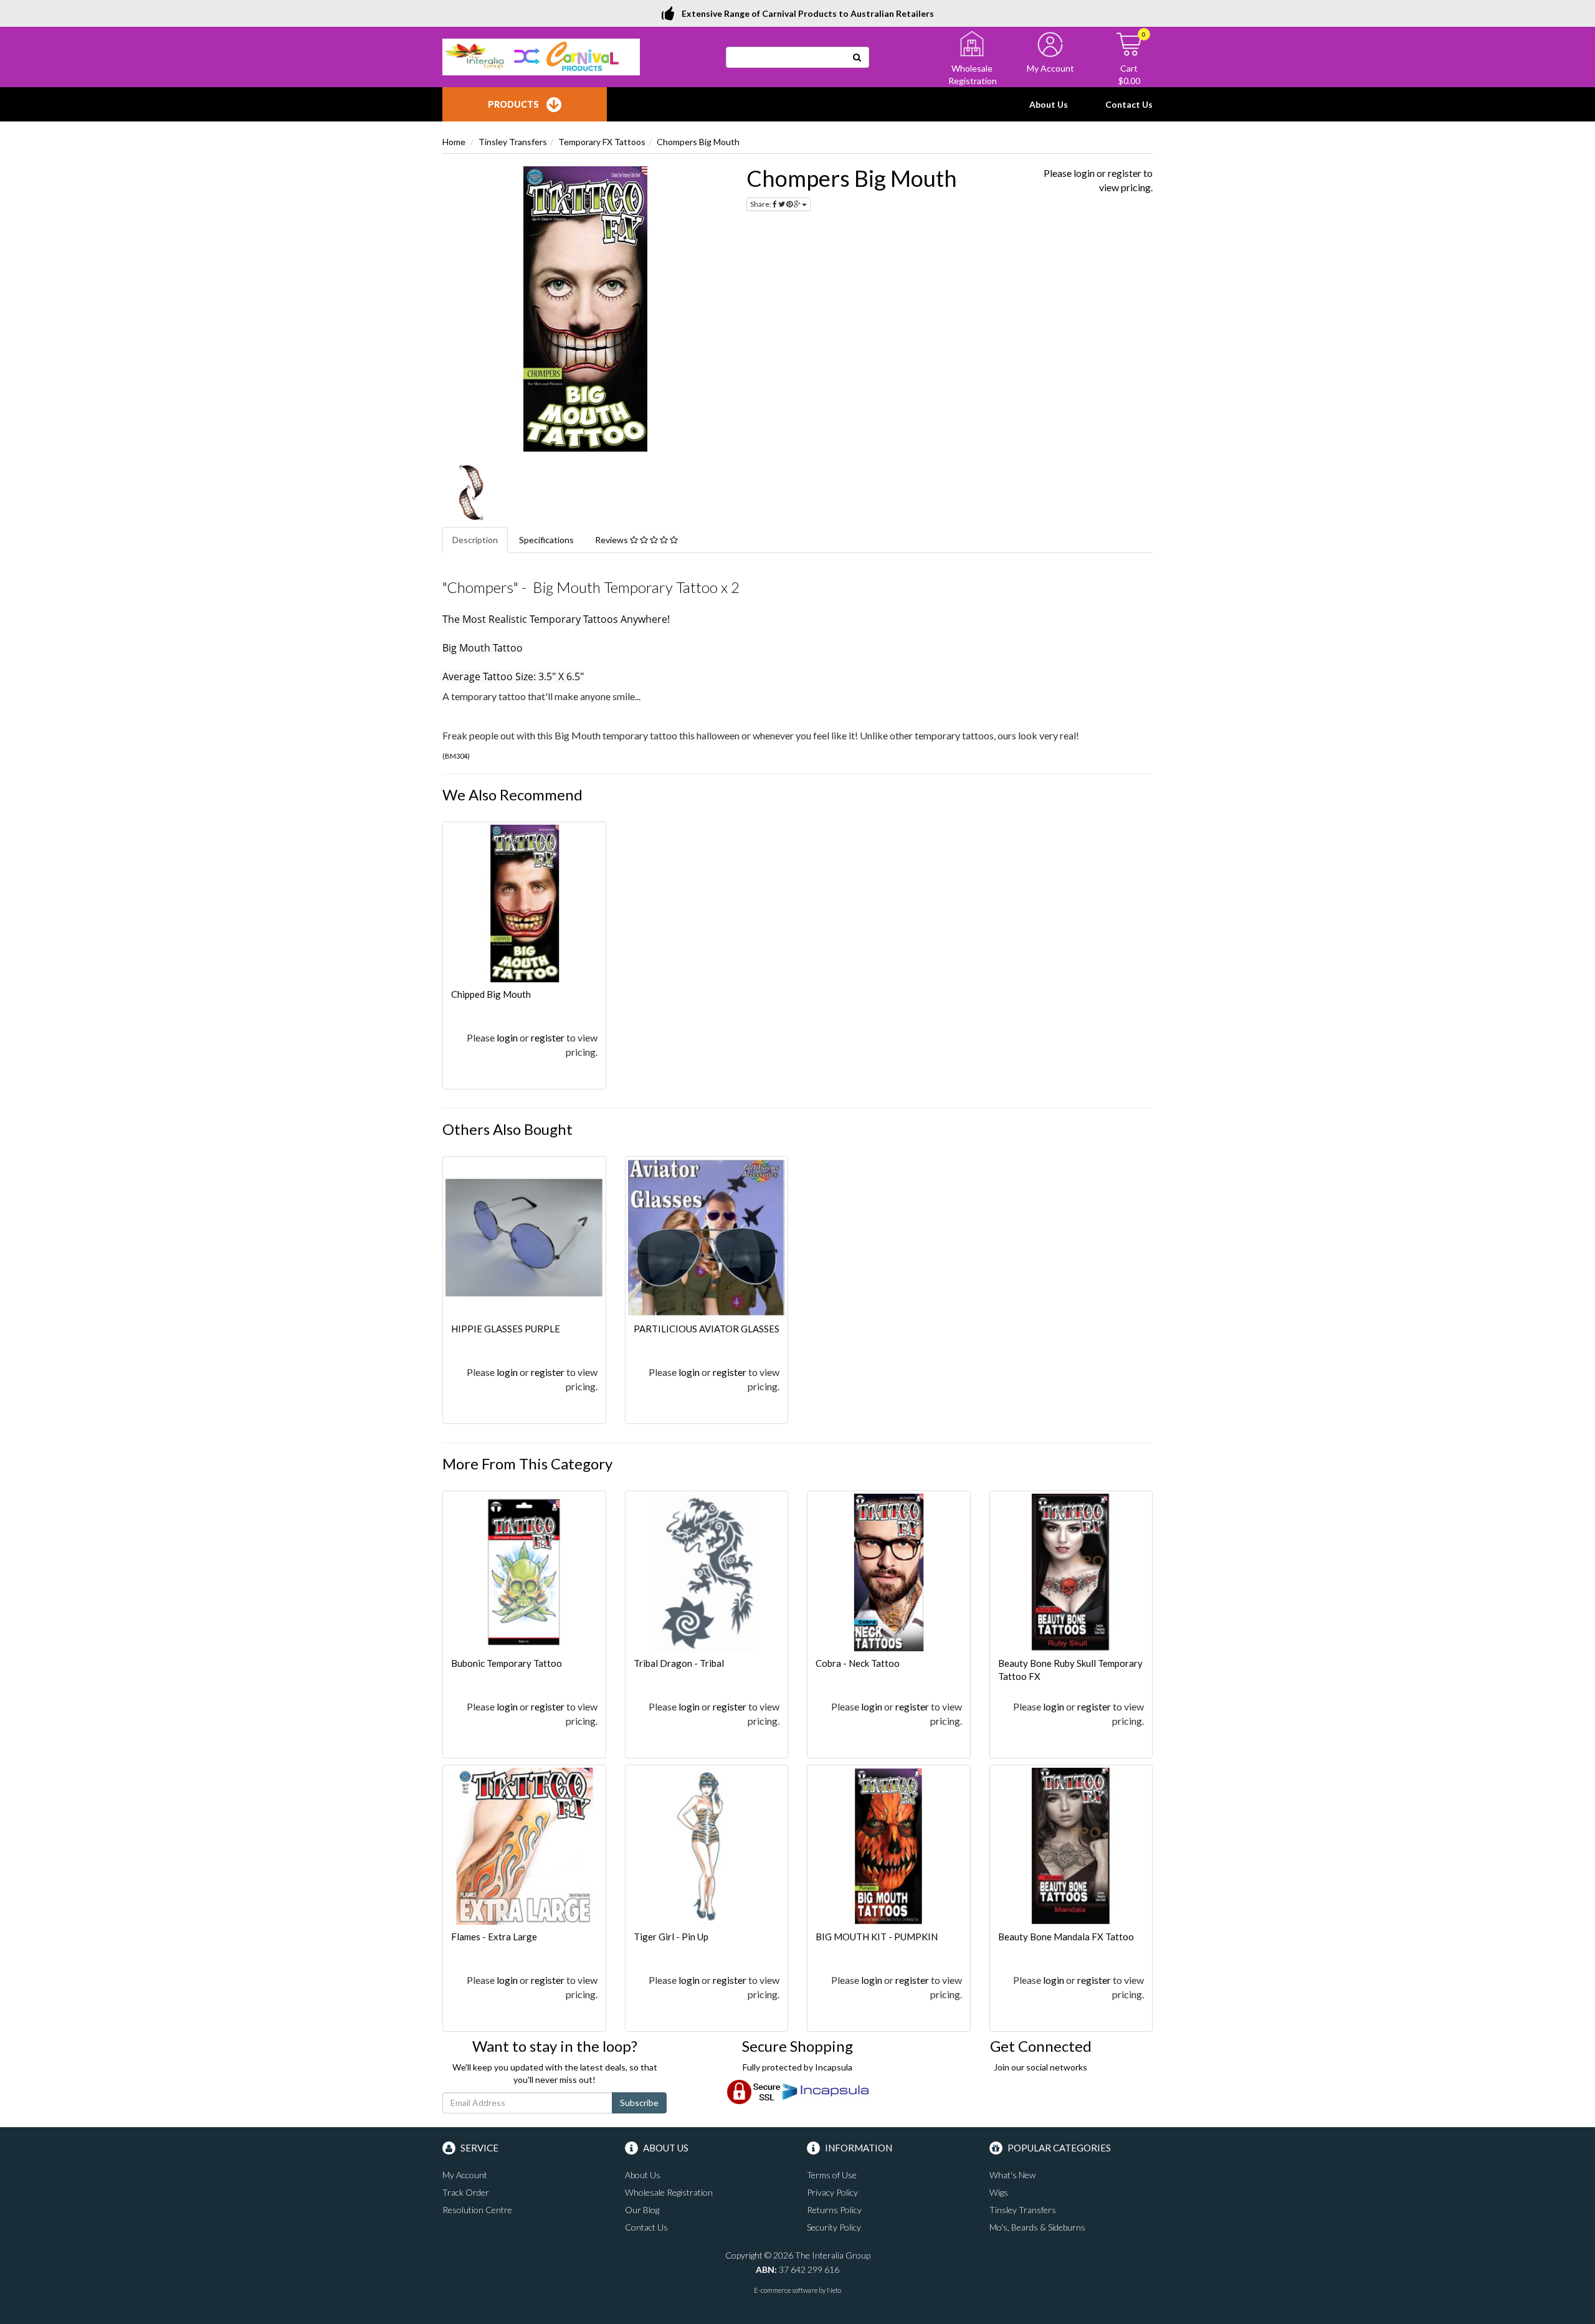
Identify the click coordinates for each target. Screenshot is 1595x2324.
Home (454, 142)
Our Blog (642, 2210)
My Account (465, 2175)
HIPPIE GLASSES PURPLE (506, 1329)
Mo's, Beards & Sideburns (1037, 2227)
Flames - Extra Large (494, 1937)
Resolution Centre (477, 2210)
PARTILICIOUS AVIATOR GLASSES (707, 1329)
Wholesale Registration (669, 2192)
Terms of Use (832, 2175)
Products (513, 104)
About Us (1049, 104)
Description (475, 540)
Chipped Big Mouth (491, 994)
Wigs (999, 2192)
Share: (761, 204)
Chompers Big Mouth (698, 142)
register (1125, 173)
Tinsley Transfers (513, 142)
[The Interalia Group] (541, 56)
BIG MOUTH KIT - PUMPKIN (877, 1937)
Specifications (546, 540)
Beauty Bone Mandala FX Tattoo (1066, 1937)
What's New (1012, 2175)
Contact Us (1129, 104)
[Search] (857, 57)
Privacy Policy (832, 2192)
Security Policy (834, 2227)
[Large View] (471, 493)
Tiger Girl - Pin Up (671, 1937)
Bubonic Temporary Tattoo (507, 1663)
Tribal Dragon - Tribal (679, 1663)
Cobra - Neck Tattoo (858, 1663)
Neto (834, 2290)
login (1084, 173)
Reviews (612, 540)
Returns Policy (834, 2210)
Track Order (466, 2192)
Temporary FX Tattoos (602, 142)
